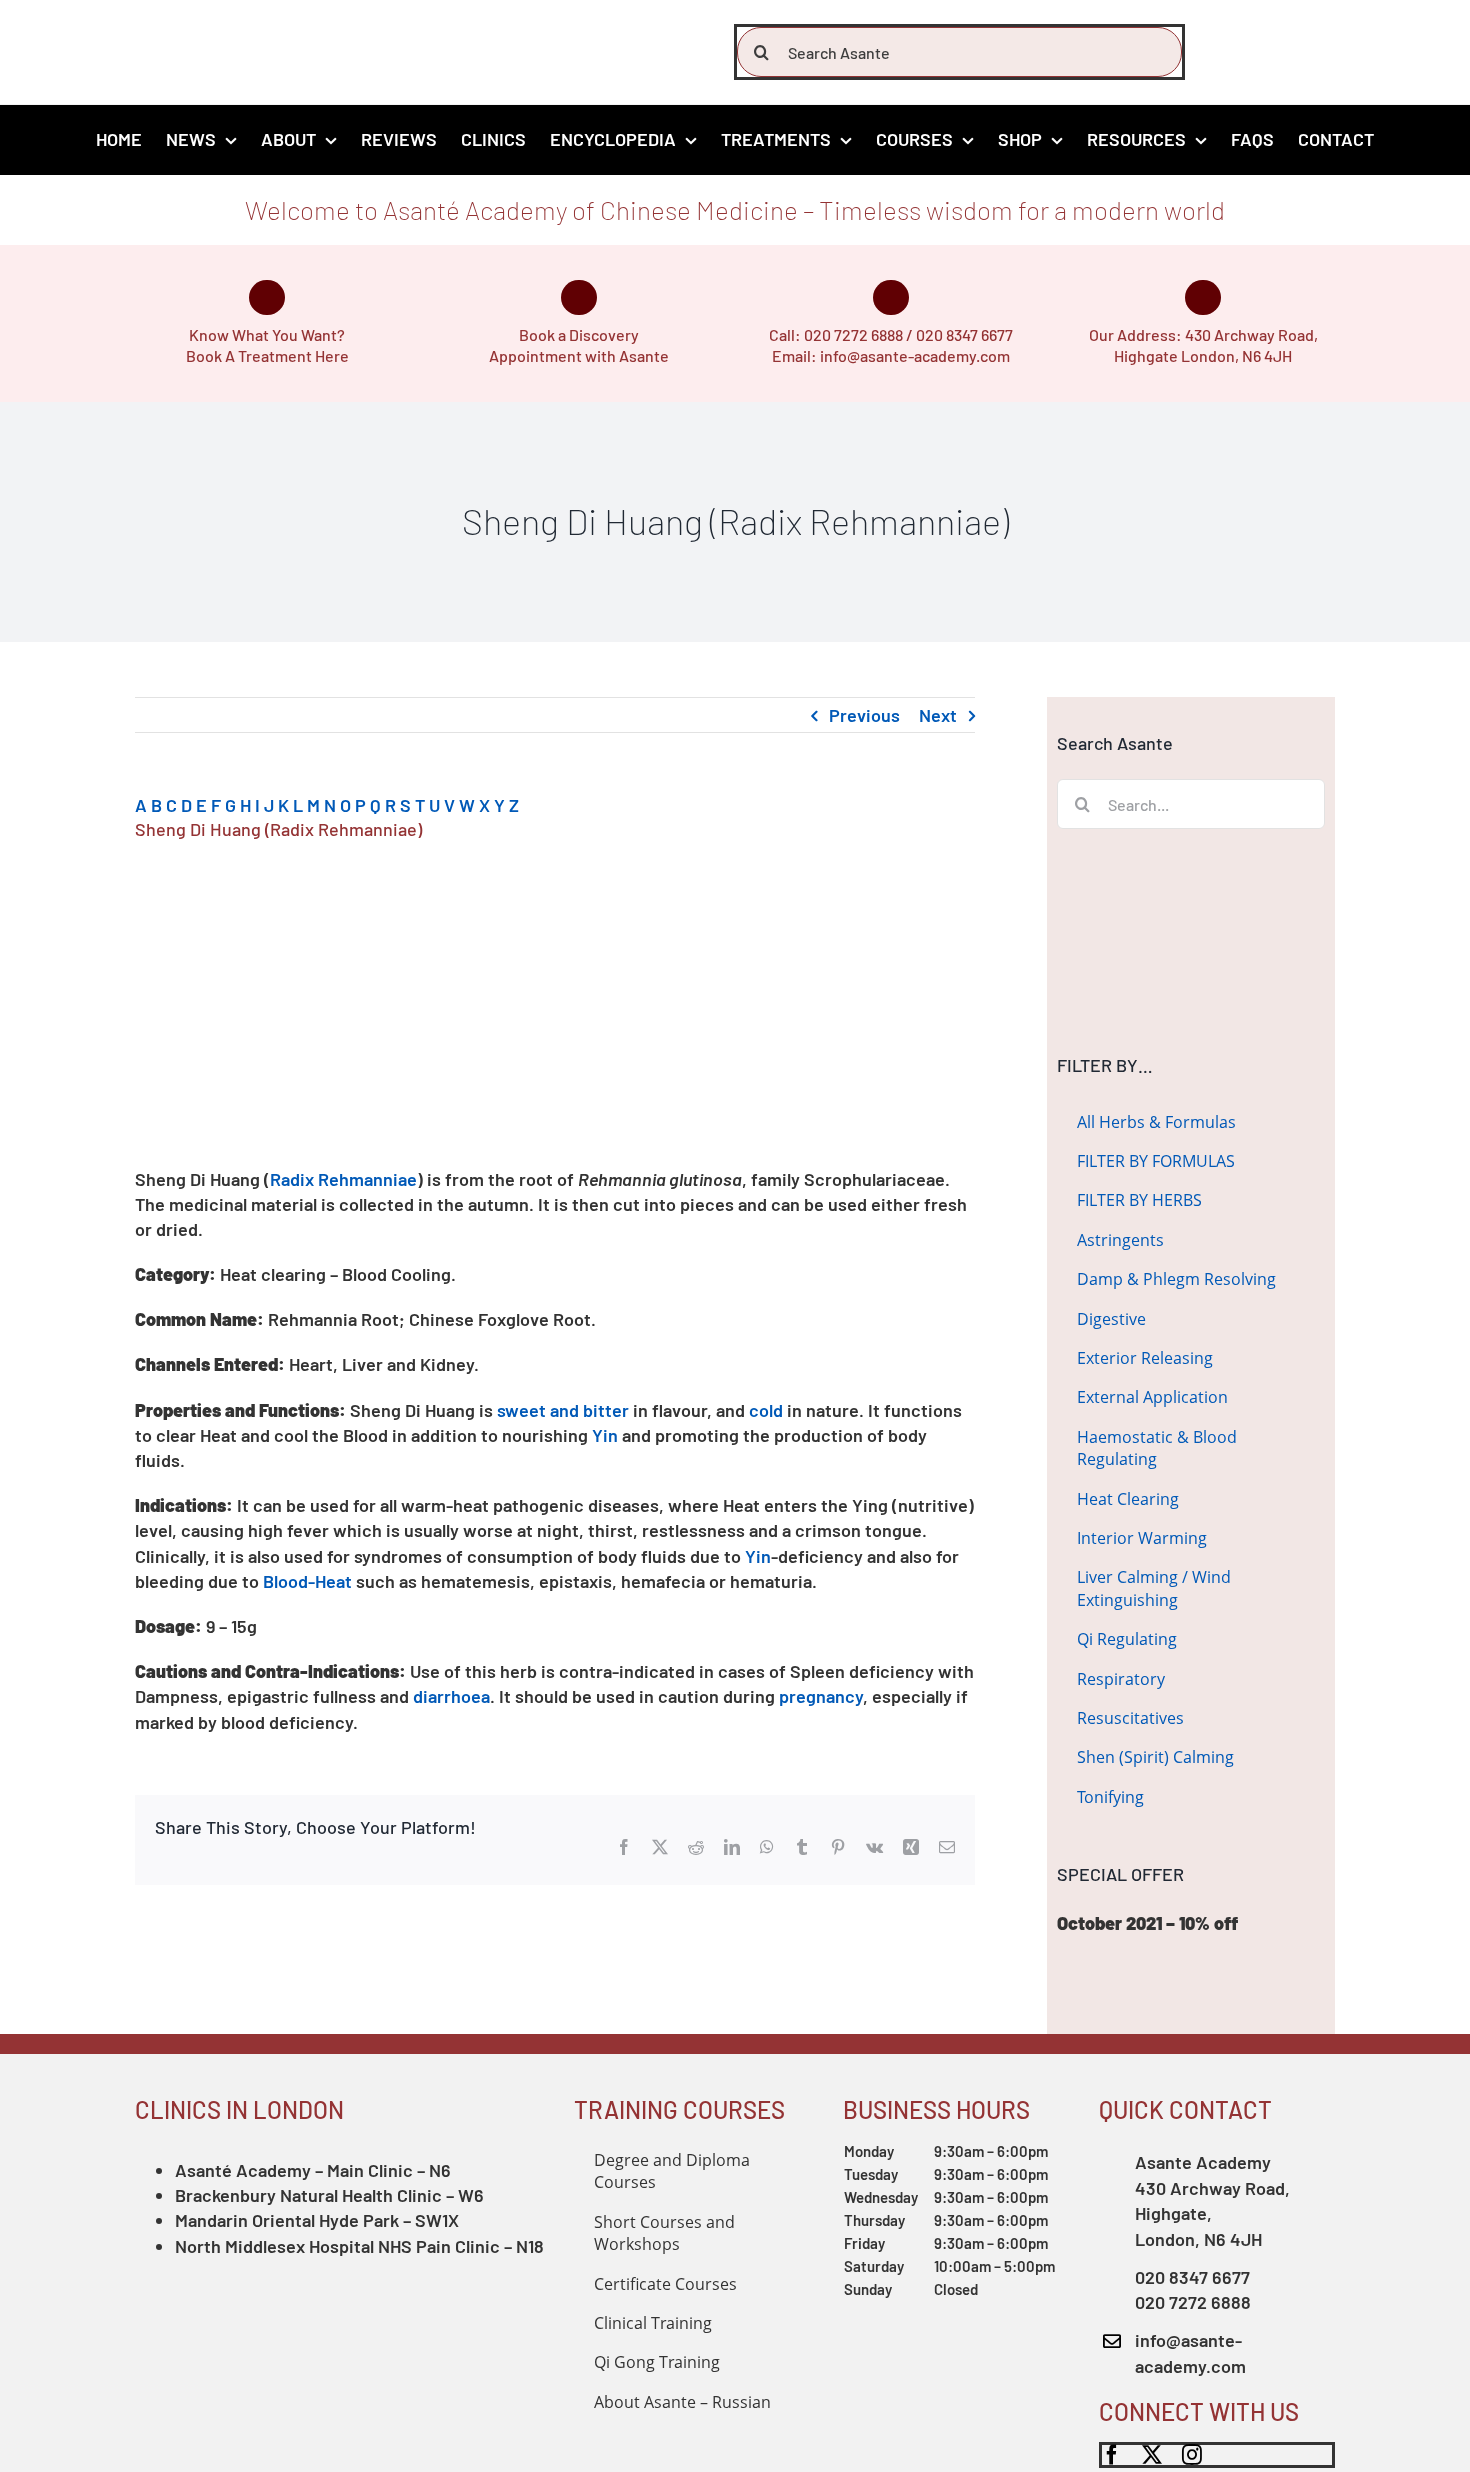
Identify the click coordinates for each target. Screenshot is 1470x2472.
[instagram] (1192, 2455)
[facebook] (1112, 2455)
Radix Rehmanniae (343, 1179)
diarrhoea (451, 1696)
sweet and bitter (563, 1410)
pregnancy (821, 1696)
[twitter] (1152, 2455)
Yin (605, 1435)
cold (766, 1410)
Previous (864, 715)
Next (938, 715)
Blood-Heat (307, 1581)
